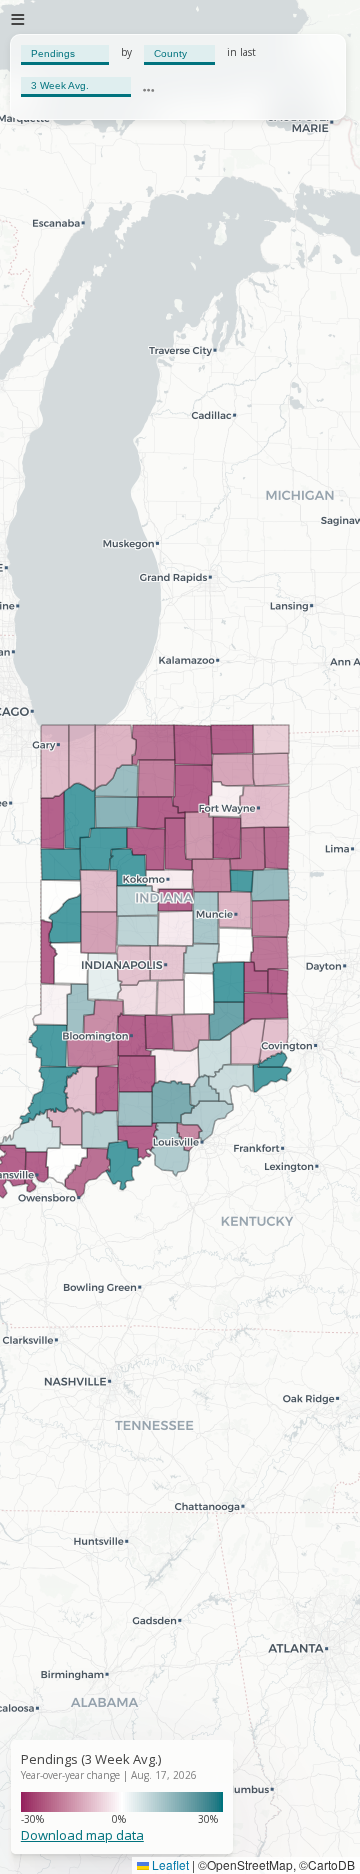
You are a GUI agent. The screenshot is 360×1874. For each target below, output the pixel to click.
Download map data (82, 1835)
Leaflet (169, 1864)
